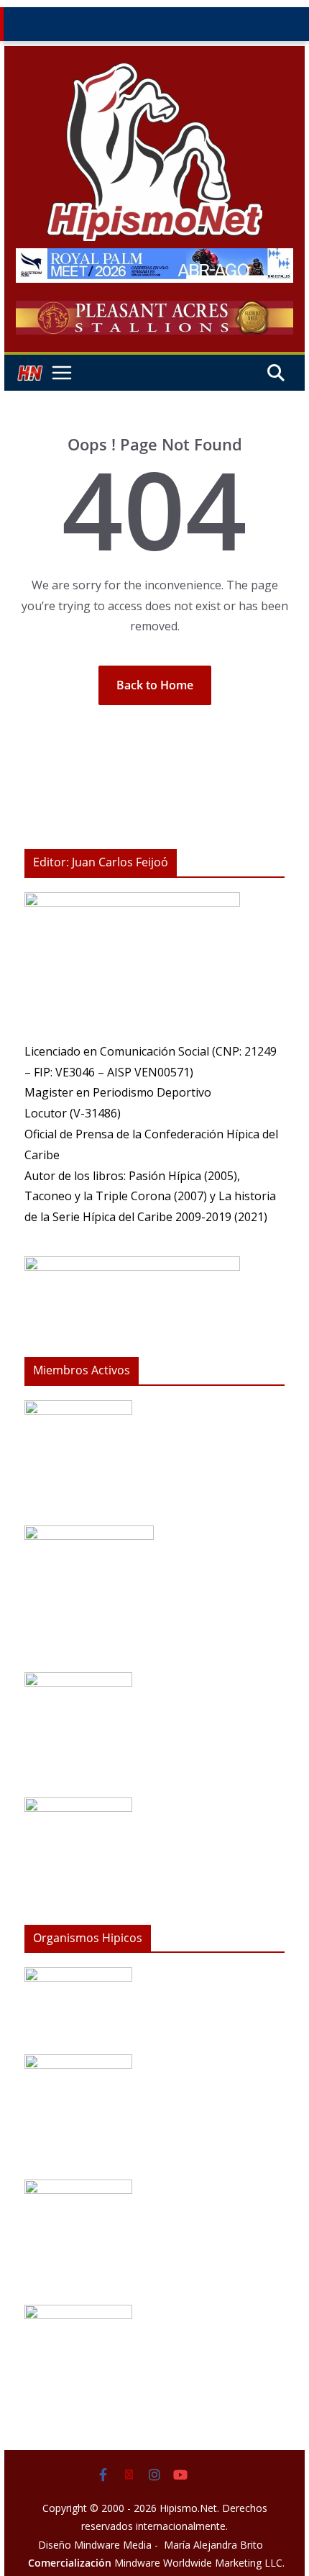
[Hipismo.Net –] (29, 373)
